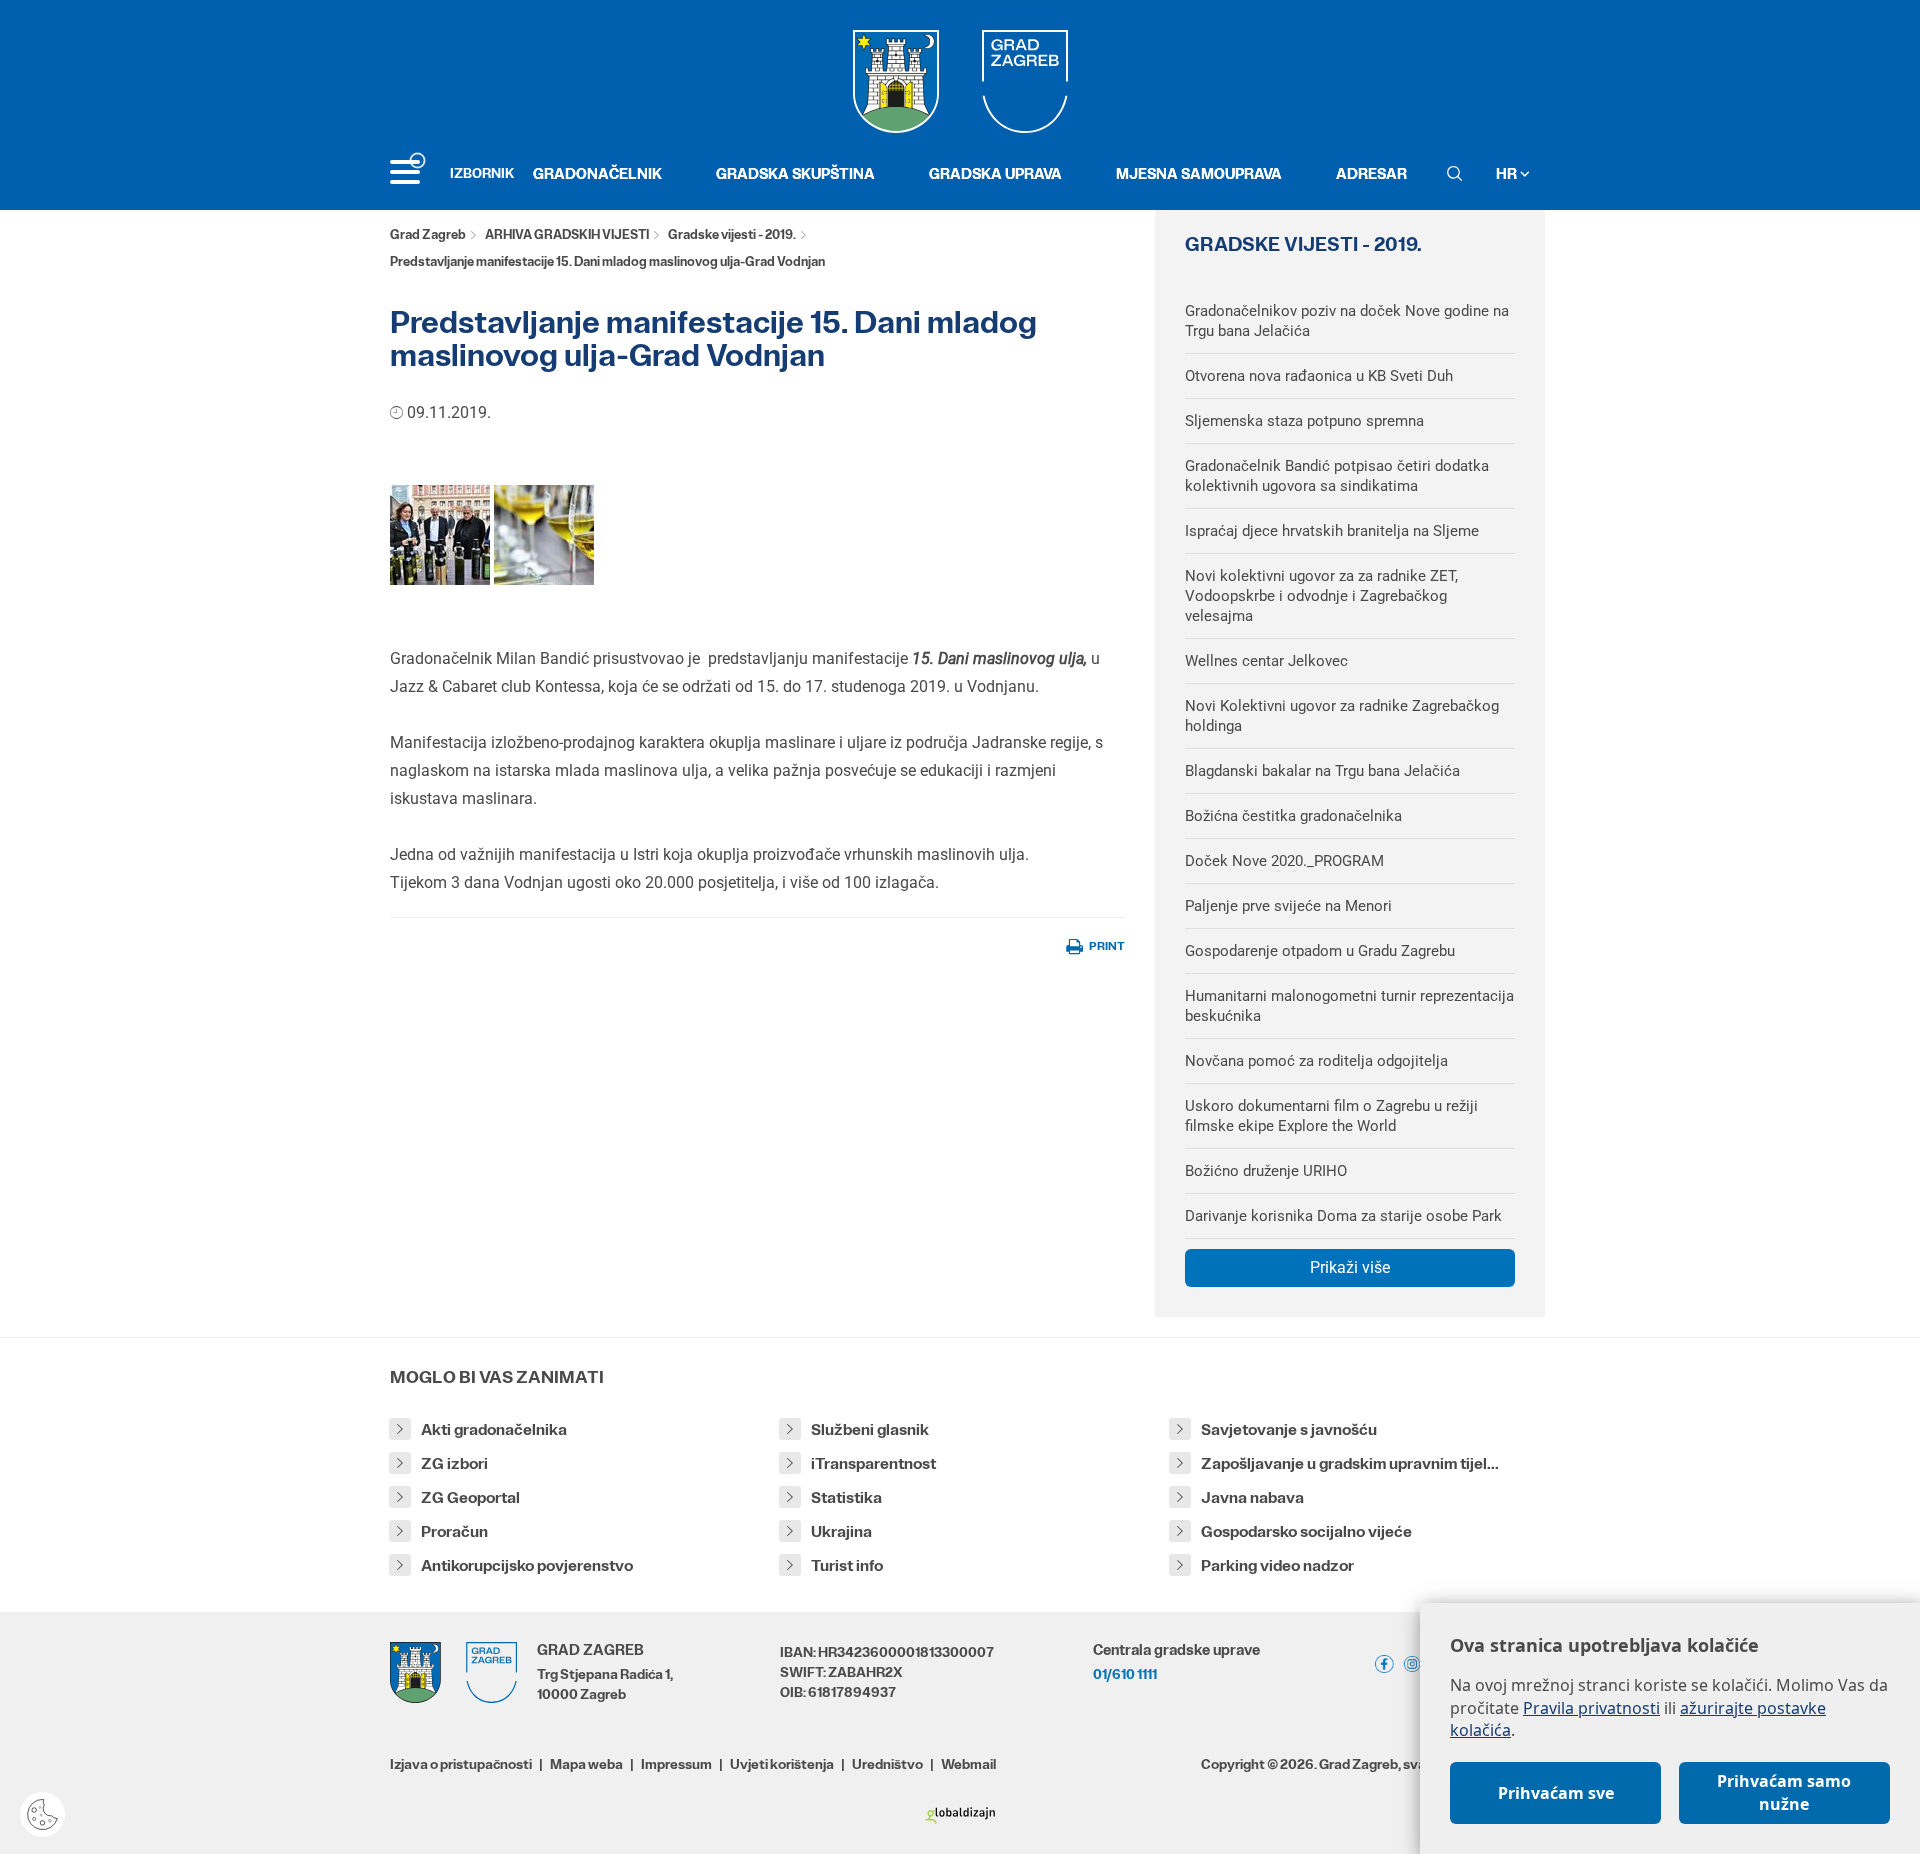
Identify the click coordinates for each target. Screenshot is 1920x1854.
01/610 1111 (1125, 1674)
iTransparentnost (873, 1463)
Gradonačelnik (597, 173)
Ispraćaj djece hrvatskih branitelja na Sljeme (1332, 531)
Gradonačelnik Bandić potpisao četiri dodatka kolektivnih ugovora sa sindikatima (1337, 476)
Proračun (454, 1531)
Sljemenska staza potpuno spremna (1304, 421)
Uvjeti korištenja (782, 1764)
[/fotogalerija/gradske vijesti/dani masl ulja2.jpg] (544, 533)
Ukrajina (841, 1531)
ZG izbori (454, 1463)
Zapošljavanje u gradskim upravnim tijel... (1350, 1463)
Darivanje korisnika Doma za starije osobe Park (1343, 1216)
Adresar (1371, 173)
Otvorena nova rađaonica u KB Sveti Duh (1319, 376)
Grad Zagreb (428, 234)
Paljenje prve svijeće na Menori (1288, 906)
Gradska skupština (795, 173)
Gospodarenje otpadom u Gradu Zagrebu (1320, 951)
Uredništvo (887, 1764)
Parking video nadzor (1277, 1565)
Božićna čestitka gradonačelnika (1293, 816)
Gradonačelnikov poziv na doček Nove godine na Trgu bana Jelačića (1347, 321)
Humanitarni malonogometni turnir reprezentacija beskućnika (1349, 1006)
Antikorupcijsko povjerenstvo (527, 1565)
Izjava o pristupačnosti (461, 1764)
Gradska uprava (995, 173)
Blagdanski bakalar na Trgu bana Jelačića (1322, 771)
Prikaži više (1350, 1267)
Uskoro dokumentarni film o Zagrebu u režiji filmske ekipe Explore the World (1331, 1116)
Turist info (847, 1565)
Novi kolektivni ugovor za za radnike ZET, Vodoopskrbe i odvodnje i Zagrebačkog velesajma (1321, 596)
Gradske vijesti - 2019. (732, 234)
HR (1508, 173)
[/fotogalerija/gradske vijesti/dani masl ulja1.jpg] (440, 533)
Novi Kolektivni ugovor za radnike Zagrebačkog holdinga (1342, 716)
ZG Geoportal (470, 1497)
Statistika (846, 1497)
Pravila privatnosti (1591, 1708)
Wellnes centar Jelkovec (1266, 661)
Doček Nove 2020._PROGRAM (1284, 861)
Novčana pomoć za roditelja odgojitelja (1316, 1061)
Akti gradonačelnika (494, 1429)
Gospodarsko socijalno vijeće (1306, 1531)
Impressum (676, 1764)
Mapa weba (586, 1764)
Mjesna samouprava (1199, 173)
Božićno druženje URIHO (1266, 1171)
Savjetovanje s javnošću (1289, 1429)
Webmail (968, 1764)
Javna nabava (1252, 1497)
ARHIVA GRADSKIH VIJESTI (567, 234)
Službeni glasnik (870, 1429)
